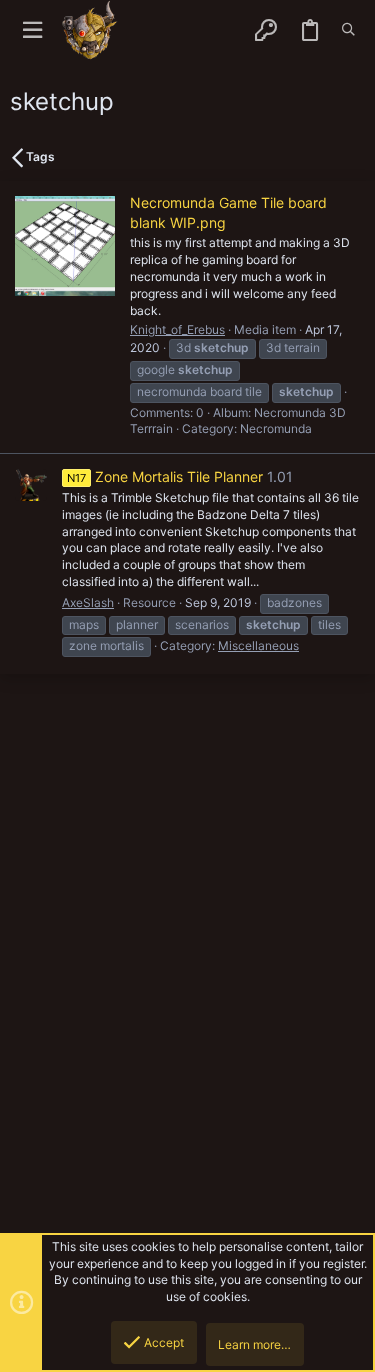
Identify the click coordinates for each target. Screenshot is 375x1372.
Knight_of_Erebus (177, 329)
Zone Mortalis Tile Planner (165, 476)
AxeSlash (88, 602)
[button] (32, 30)
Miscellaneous (258, 645)
